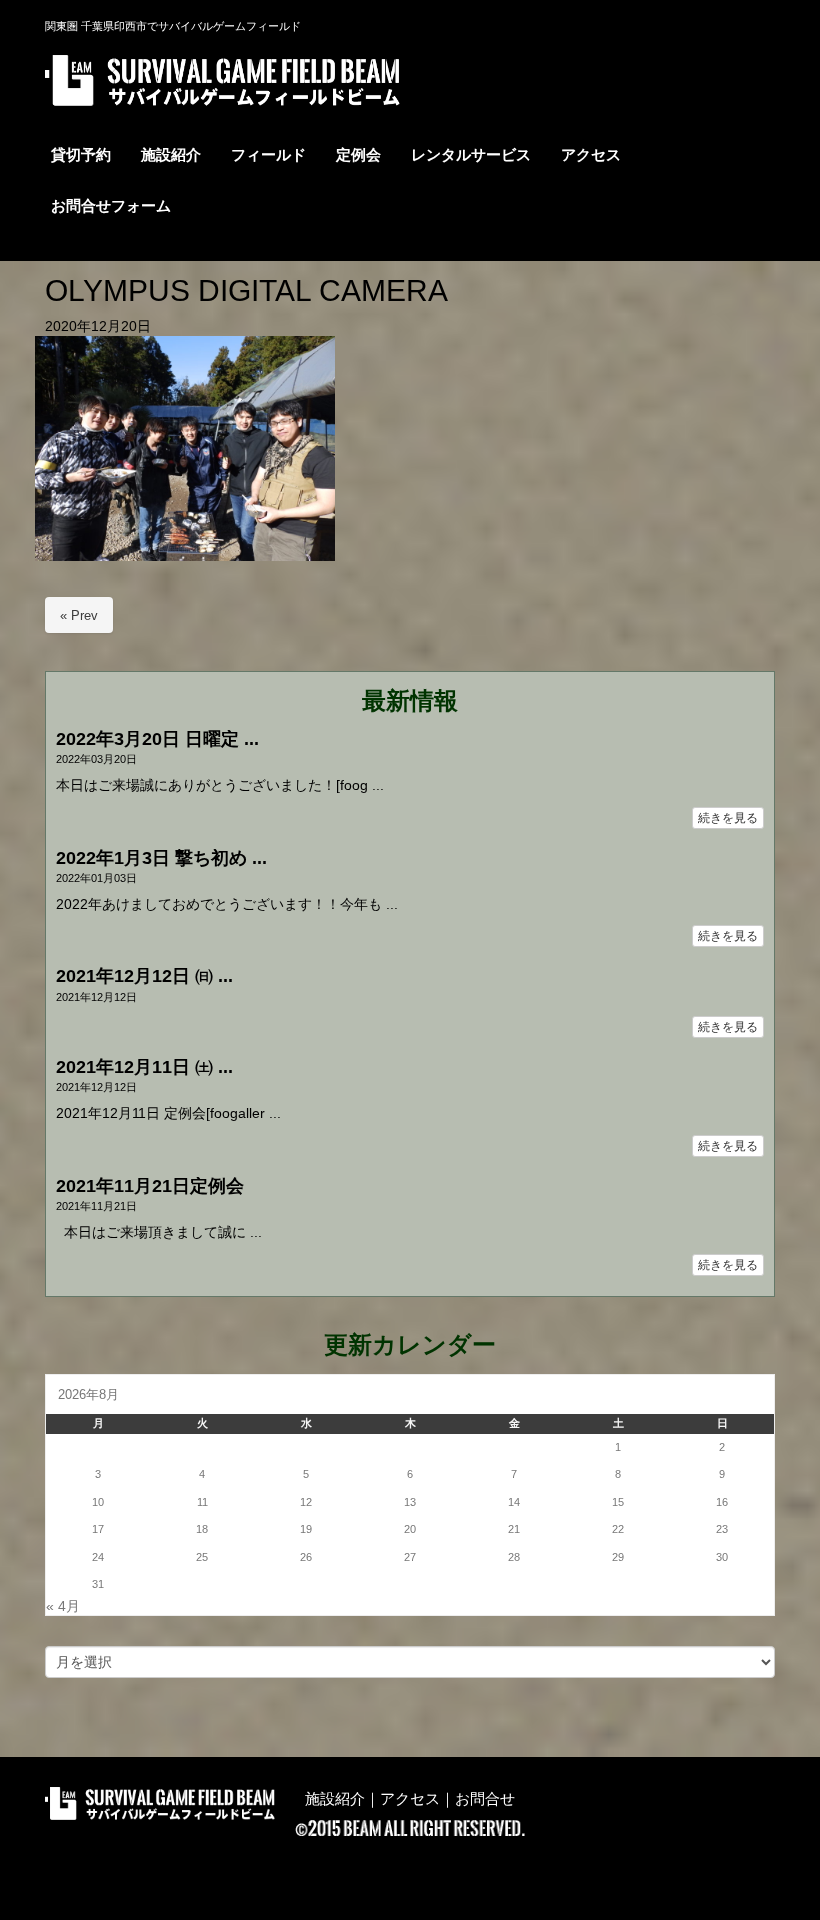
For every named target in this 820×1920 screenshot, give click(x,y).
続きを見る (728, 818)
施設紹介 (335, 1799)
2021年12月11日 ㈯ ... (144, 1067)
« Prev (79, 615)
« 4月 (63, 1606)
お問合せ (485, 1799)
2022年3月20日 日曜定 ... (157, 739)
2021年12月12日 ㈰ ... (144, 976)
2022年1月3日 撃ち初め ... (161, 858)
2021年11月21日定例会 (150, 1186)
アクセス (410, 1799)
